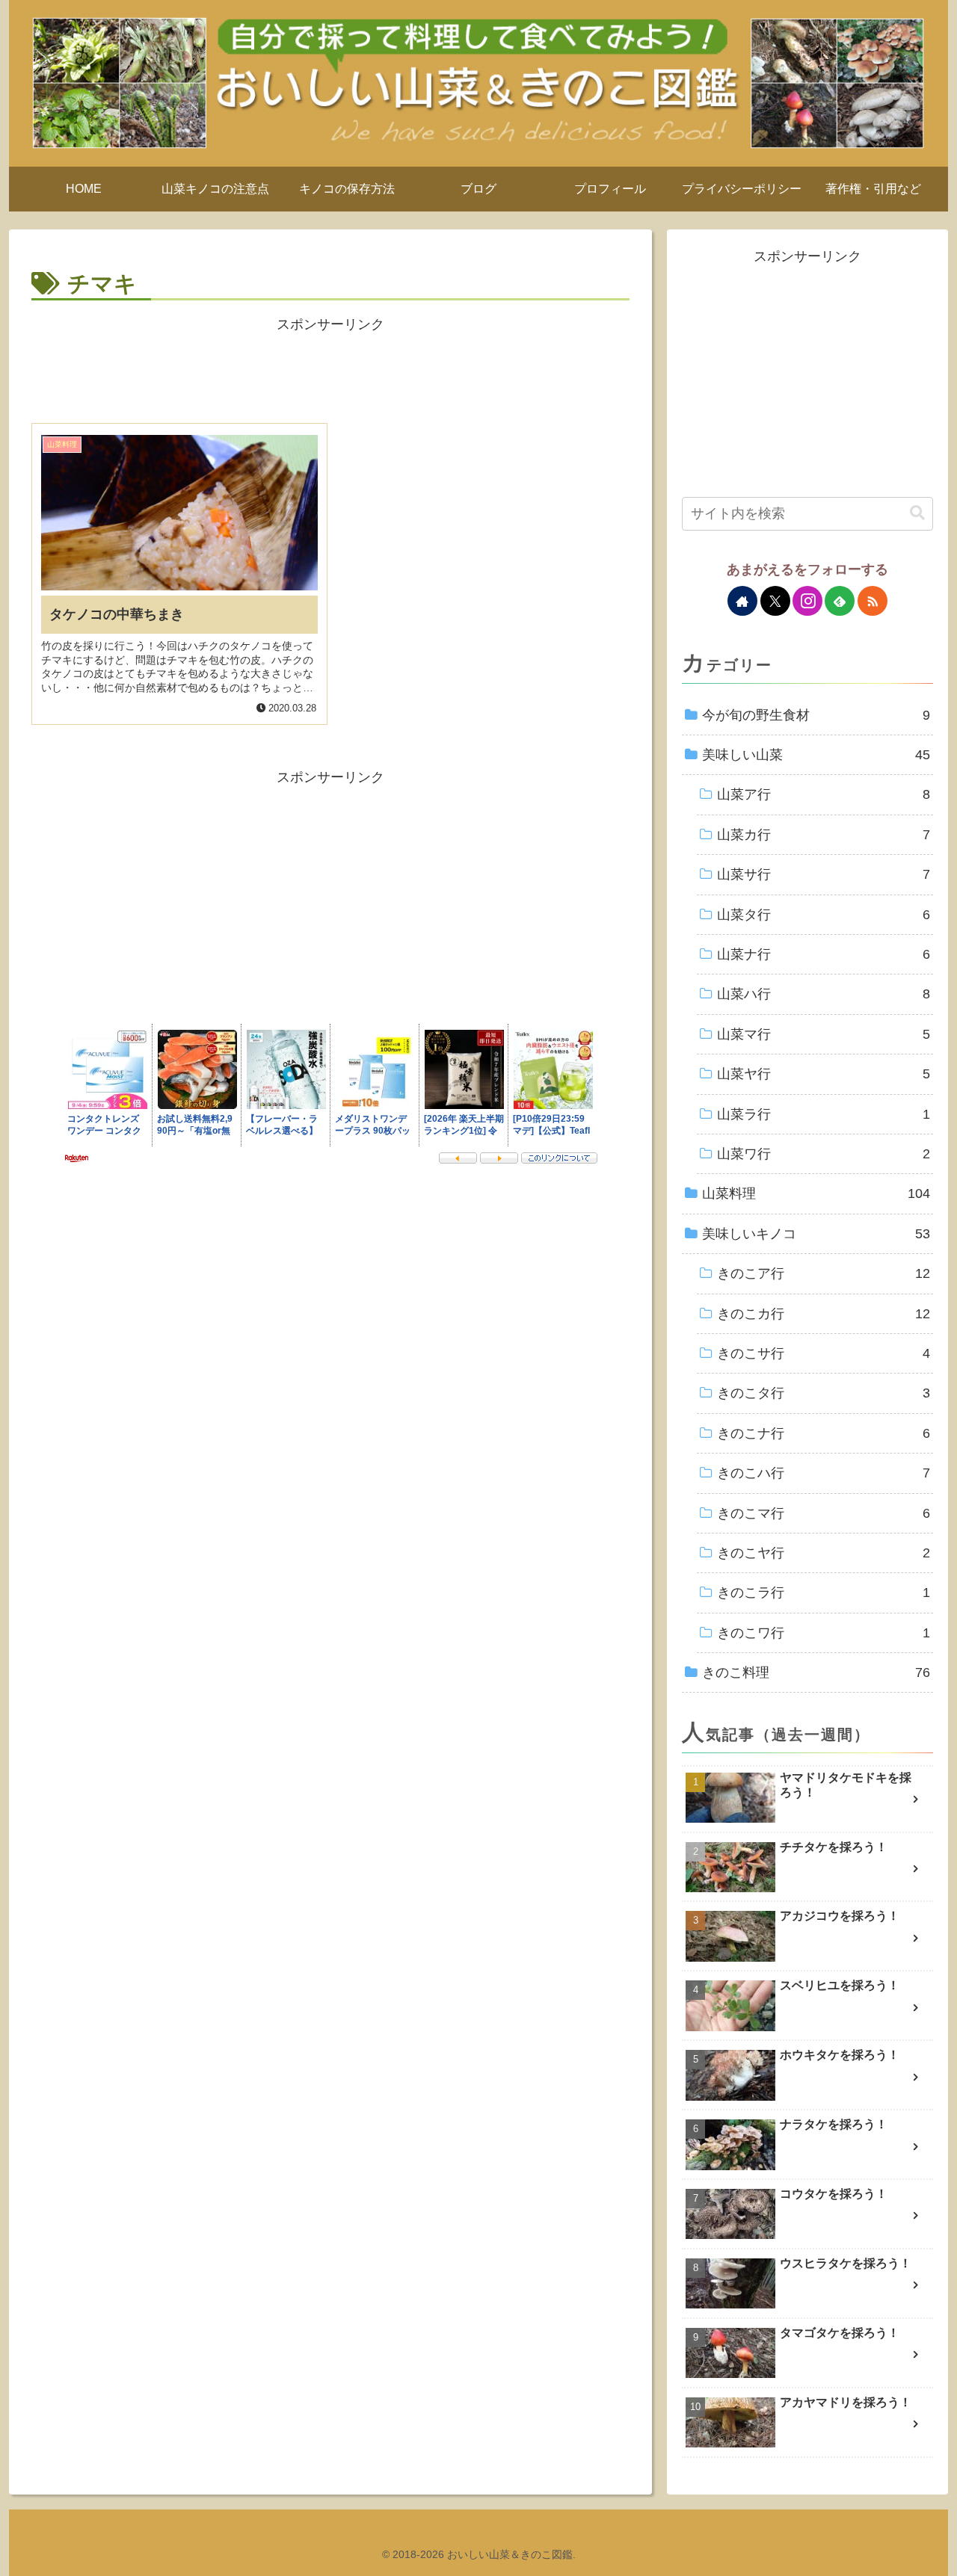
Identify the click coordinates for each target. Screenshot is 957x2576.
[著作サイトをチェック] (742, 601)
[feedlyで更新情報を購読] (840, 601)
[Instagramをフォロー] (807, 601)
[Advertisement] (330, 371)
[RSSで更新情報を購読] (873, 601)
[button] (917, 513)
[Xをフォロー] (775, 601)
